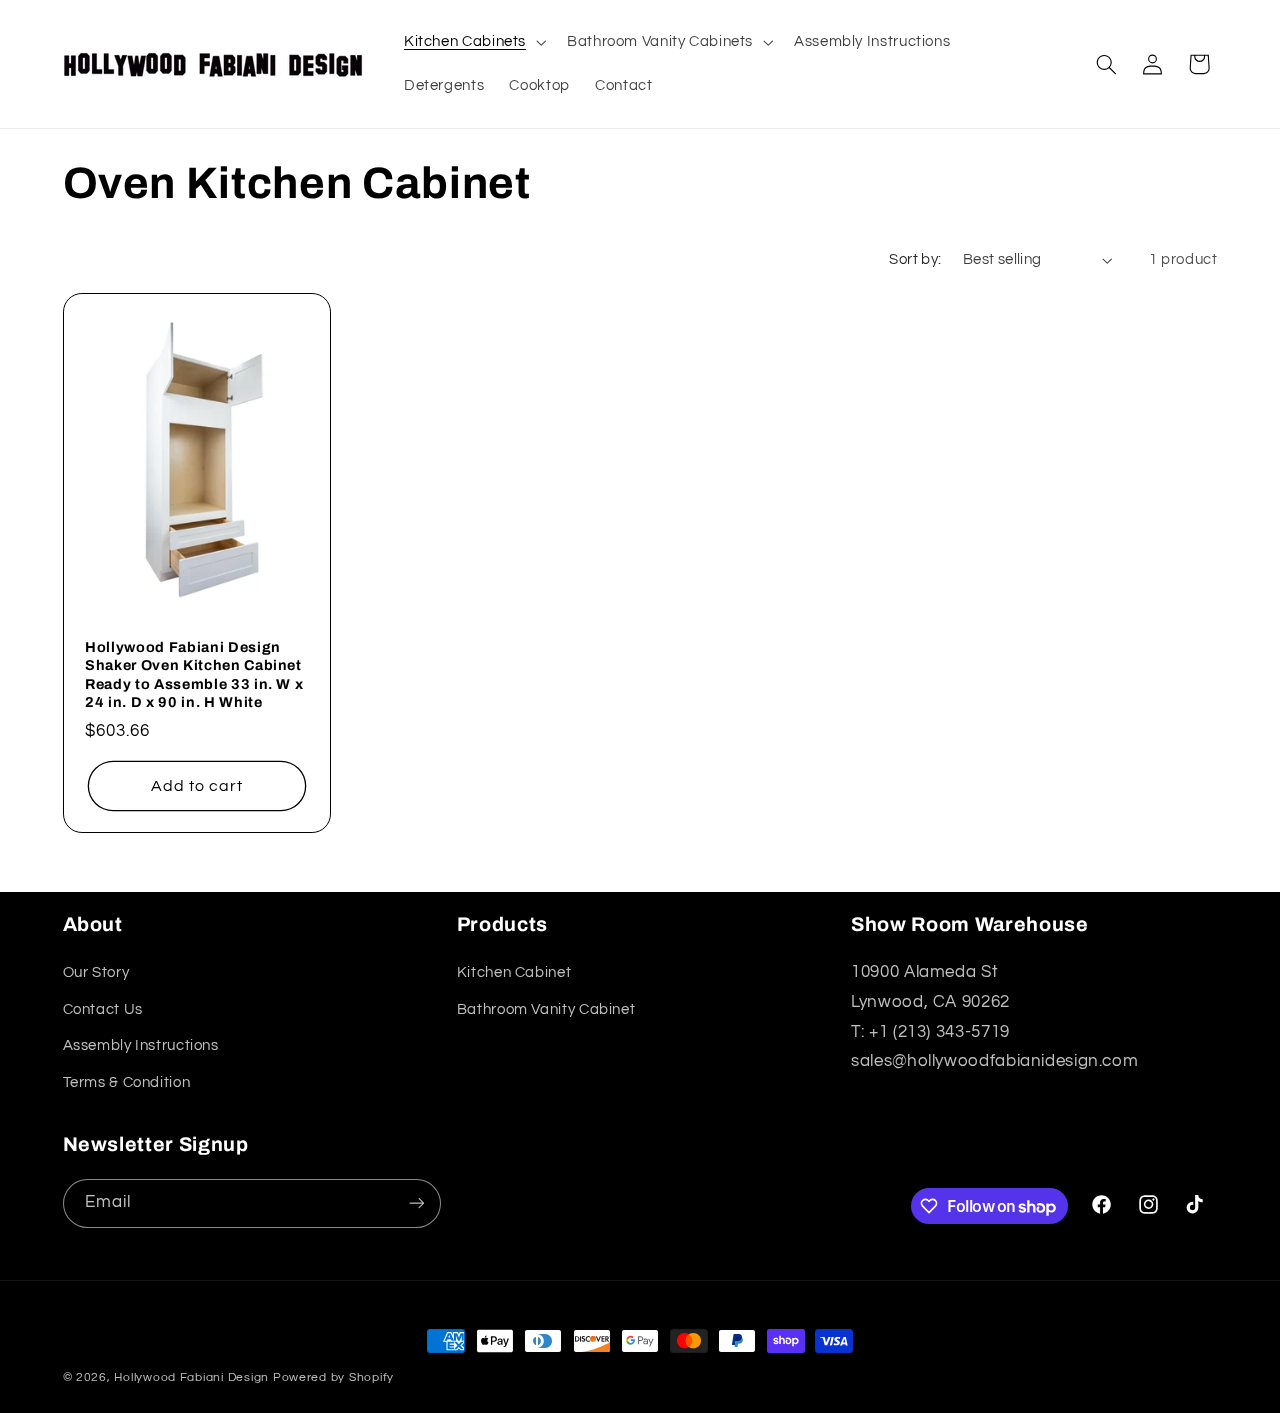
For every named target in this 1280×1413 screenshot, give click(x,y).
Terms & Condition (127, 1082)
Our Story (96, 972)
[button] (472, 42)
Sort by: (915, 259)
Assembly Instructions (141, 1045)
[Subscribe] (416, 1203)
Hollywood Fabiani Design (191, 1377)
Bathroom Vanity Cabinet (546, 1009)
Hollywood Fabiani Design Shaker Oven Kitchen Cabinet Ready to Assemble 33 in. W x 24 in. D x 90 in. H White (194, 673)
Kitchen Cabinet (514, 972)
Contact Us (103, 1009)
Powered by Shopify (333, 1377)
